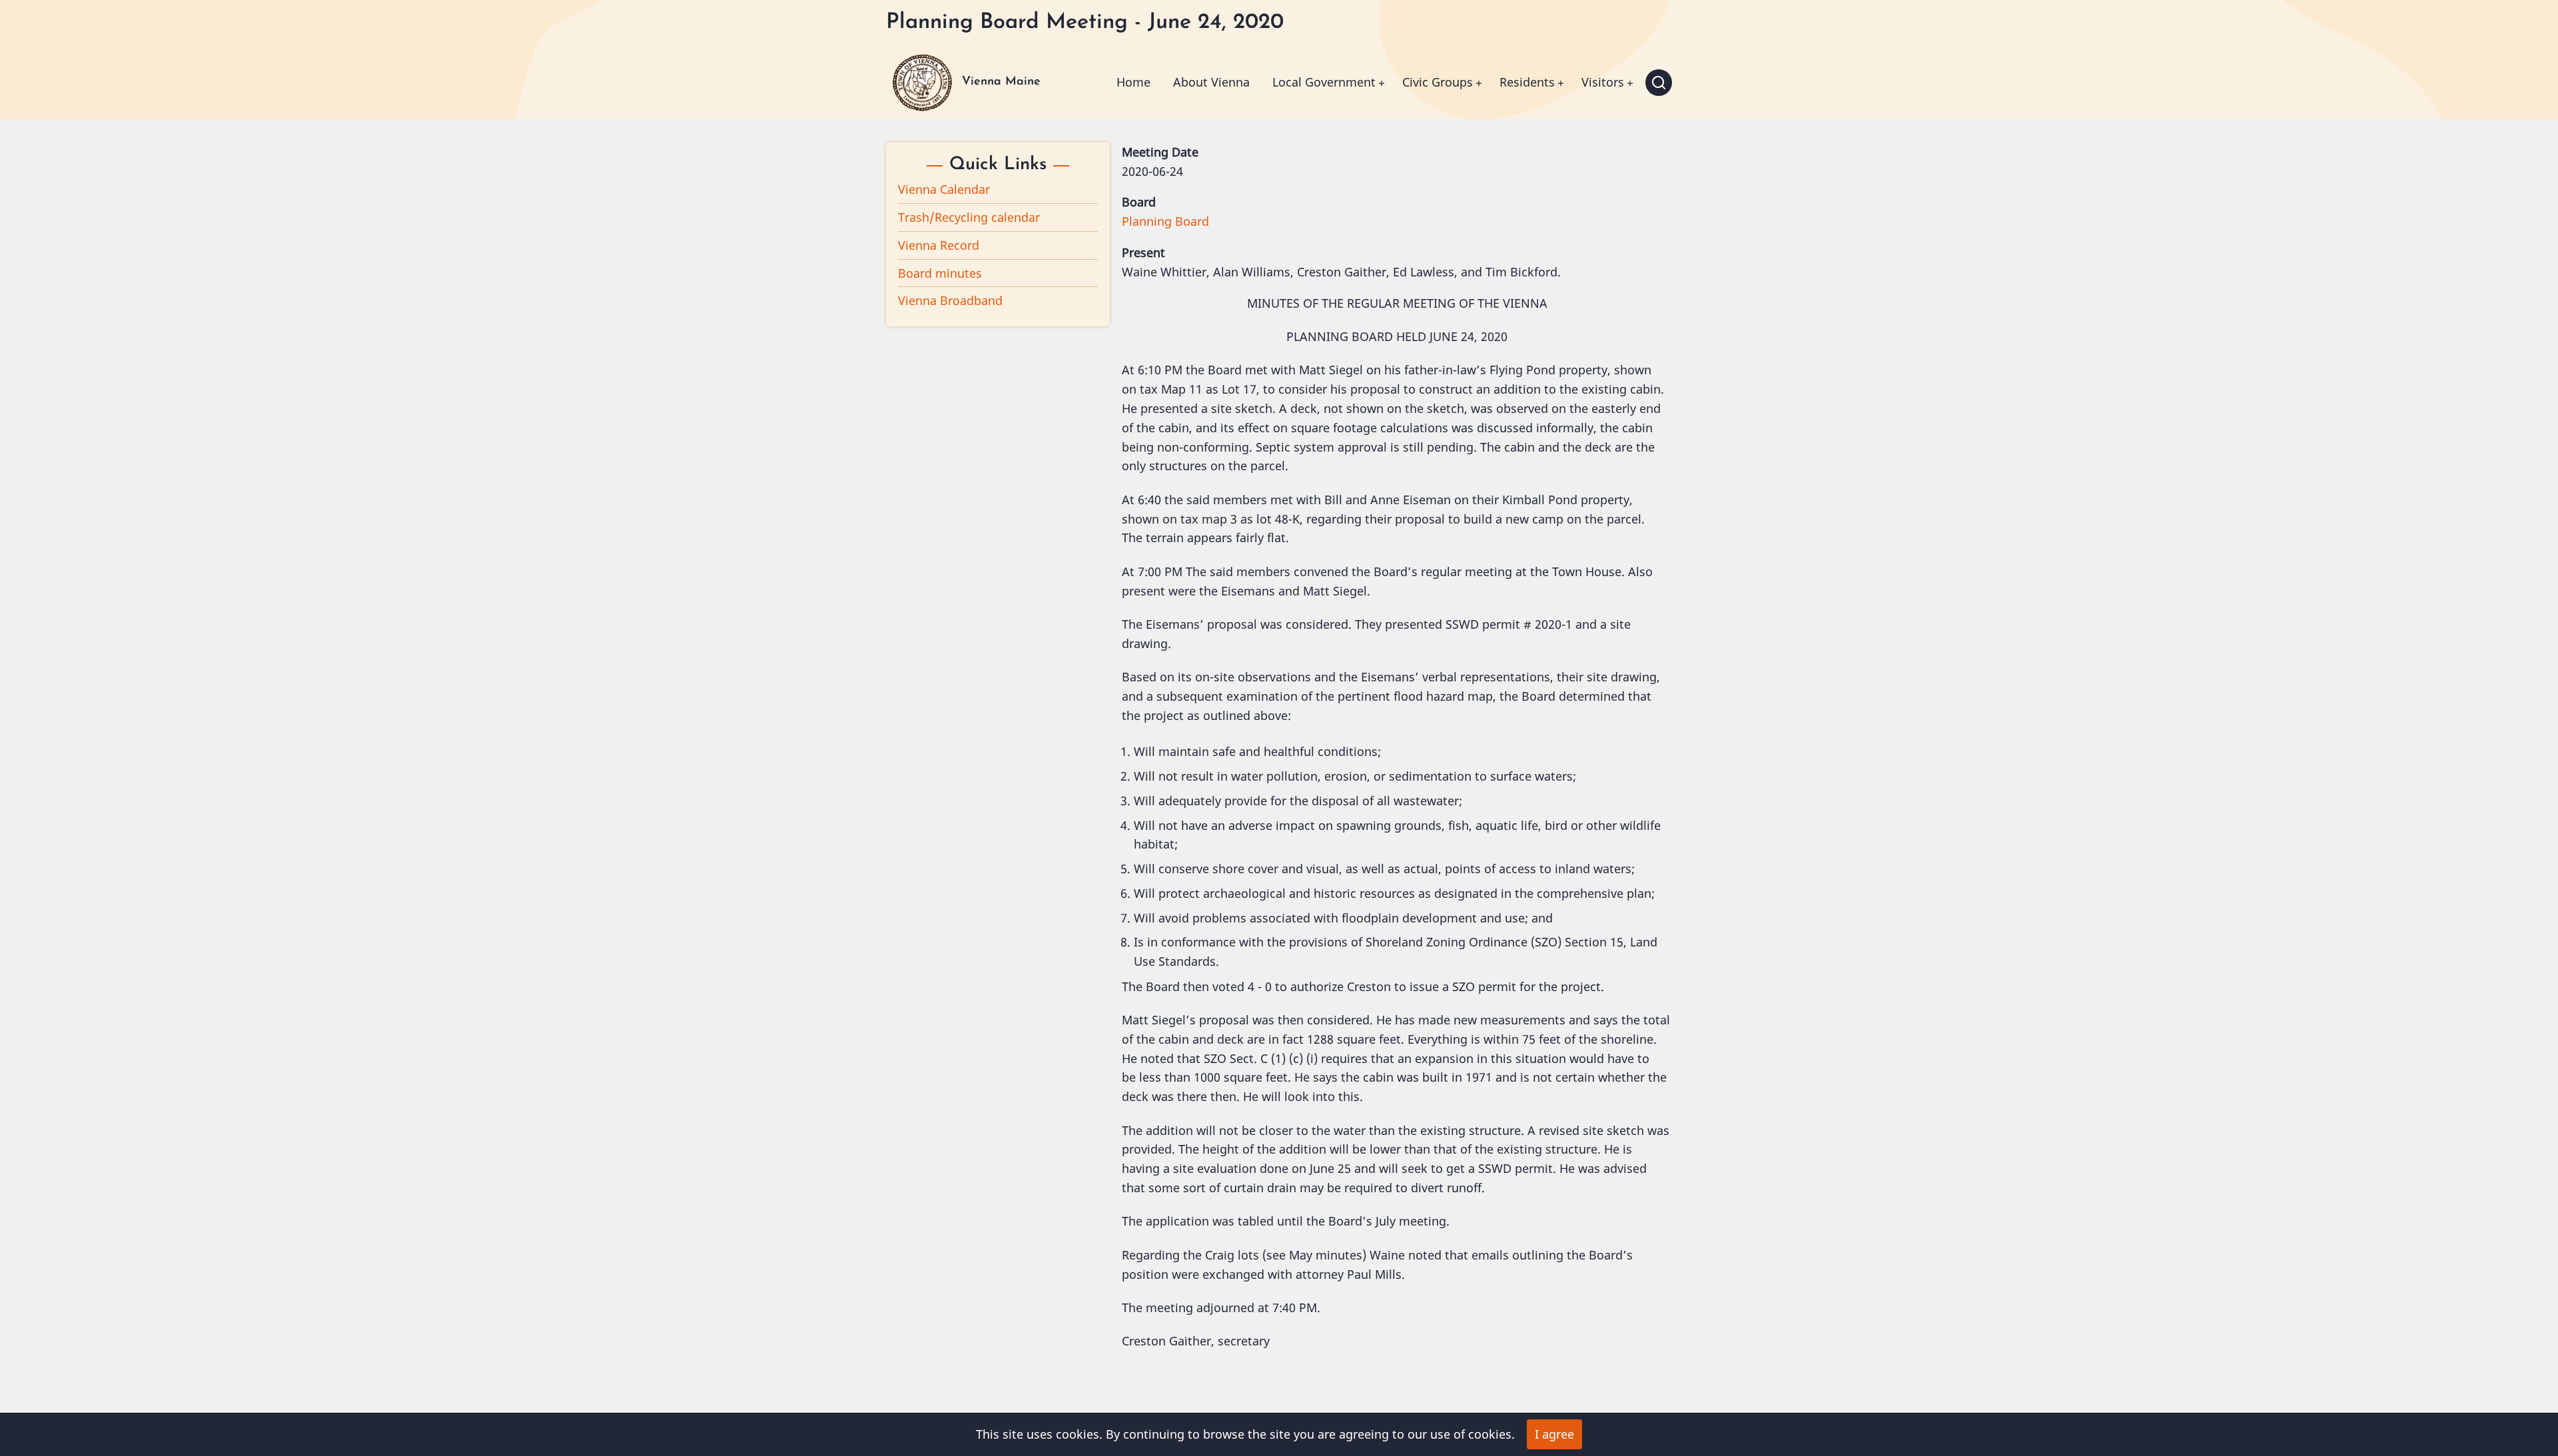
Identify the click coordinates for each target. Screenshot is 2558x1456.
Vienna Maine (1001, 82)
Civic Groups (1438, 82)
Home (1133, 82)
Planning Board (1165, 221)
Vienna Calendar (944, 189)
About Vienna (1211, 82)
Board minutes (940, 273)
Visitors (1603, 82)
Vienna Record (939, 245)
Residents (1527, 82)
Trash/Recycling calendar (969, 217)
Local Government (1324, 82)
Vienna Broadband (950, 300)
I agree (1554, 1434)
